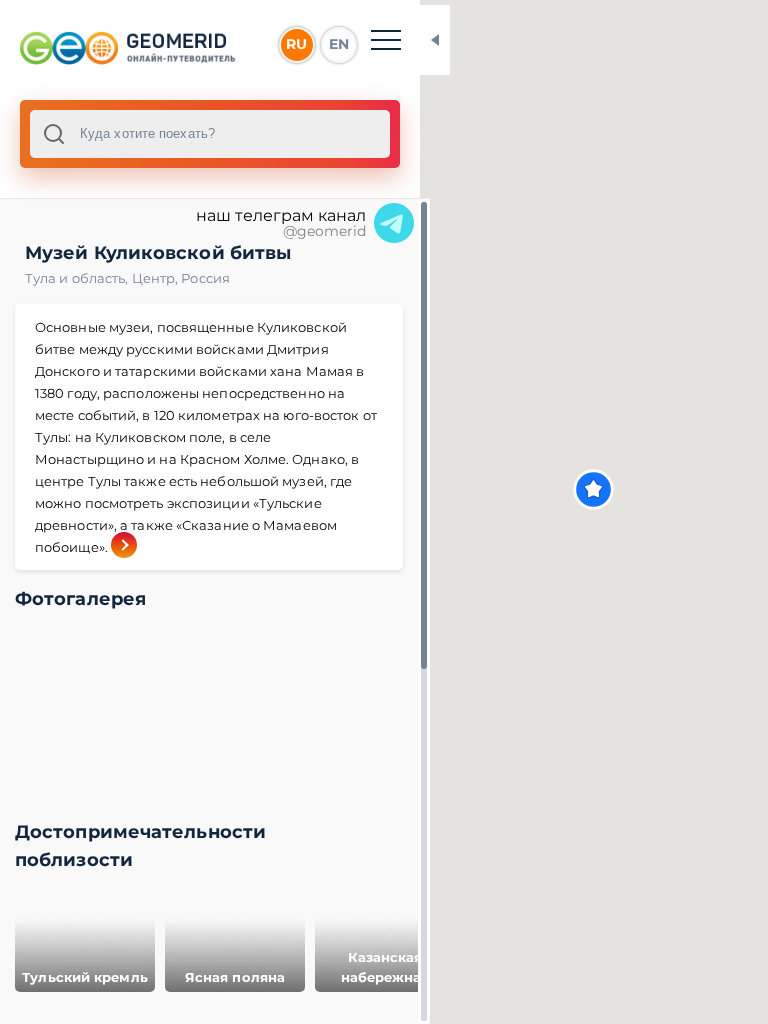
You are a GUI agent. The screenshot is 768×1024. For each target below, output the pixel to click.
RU (296, 44)
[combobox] (210, 134)
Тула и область (78, 278)
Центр (157, 278)
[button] (593, 489)
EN (339, 44)
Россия (205, 278)
